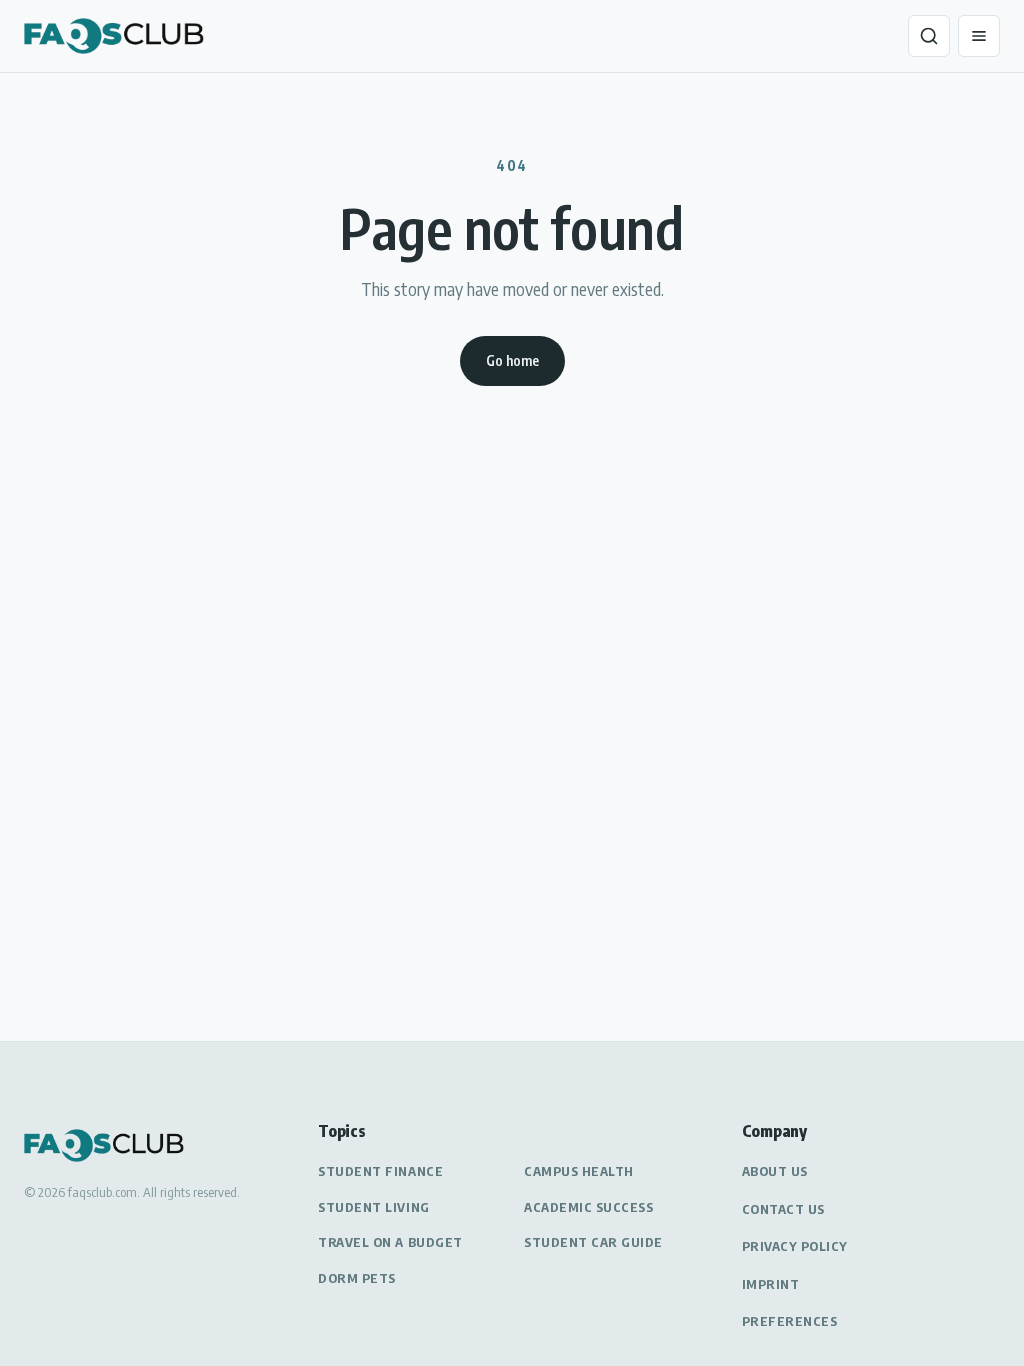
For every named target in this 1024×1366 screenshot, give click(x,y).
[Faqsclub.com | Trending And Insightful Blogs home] (114, 36)
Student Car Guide (593, 1242)
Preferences (790, 1321)
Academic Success (588, 1207)
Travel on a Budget (390, 1242)
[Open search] (929, 36)
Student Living (373, 1207)
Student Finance (380, 1171)
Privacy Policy (795, 1246)
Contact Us (783, 1209)
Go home (512, 360)
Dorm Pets (357, 1278)
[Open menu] (979, 36)
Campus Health (579, 1171)
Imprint (771, 1284)
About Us (775, 1171)
